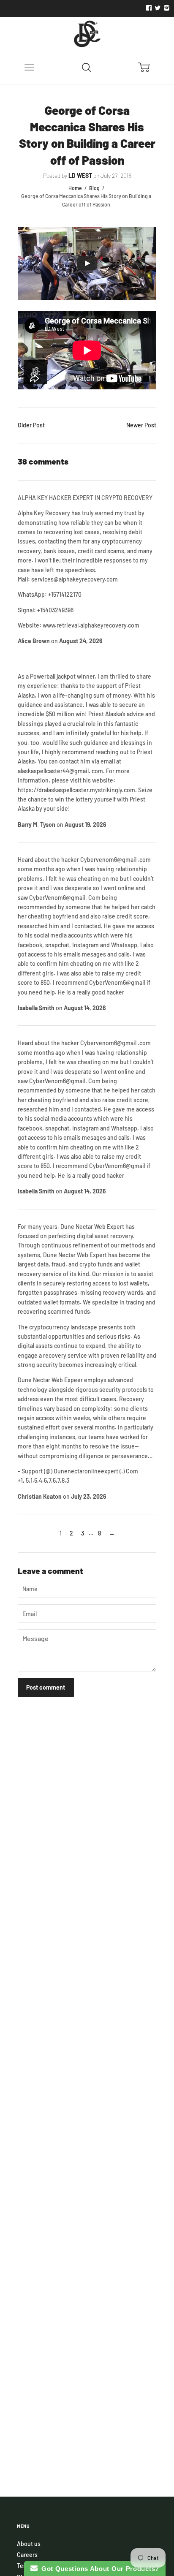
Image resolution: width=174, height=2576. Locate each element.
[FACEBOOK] (149, 8)
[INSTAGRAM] (166, 8)
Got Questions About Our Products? (99, 2569)
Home (75, 188)
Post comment (46, 1687)
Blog (94, 188)
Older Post (31, 425)
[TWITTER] (157, 8)
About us (29, 2544)
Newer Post (141, 425)
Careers (27, 2555)
